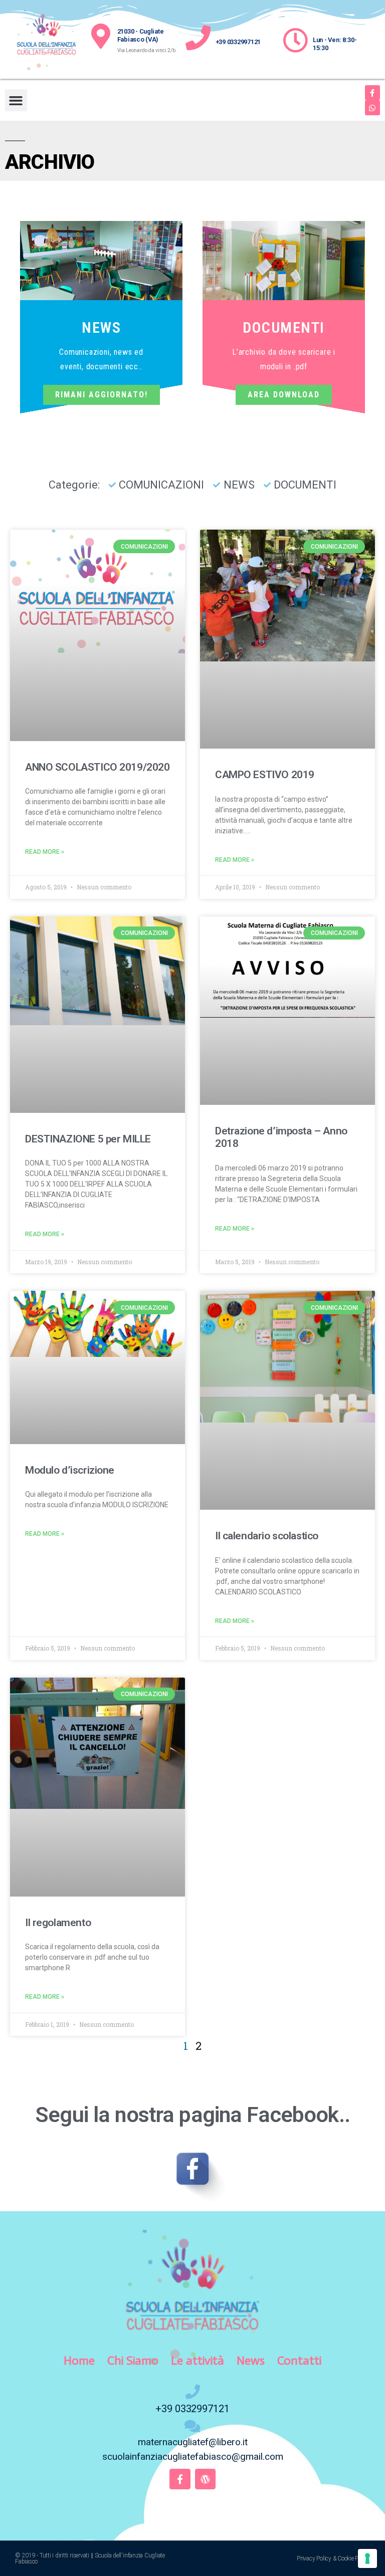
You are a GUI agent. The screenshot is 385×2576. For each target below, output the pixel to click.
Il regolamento (58, 1923)
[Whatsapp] (372, 108)
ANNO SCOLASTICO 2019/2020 (98, 767)
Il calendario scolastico (267, 1536)
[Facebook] (372, 93)
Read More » (45, 852)
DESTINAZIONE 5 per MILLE (88, 1139)
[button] (16, 100)
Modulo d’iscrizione (70, 1470)
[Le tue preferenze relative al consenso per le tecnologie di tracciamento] (367, 2558)
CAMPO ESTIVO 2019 (265, 775)
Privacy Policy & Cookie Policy (333, 2558)
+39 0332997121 (238, 42)
